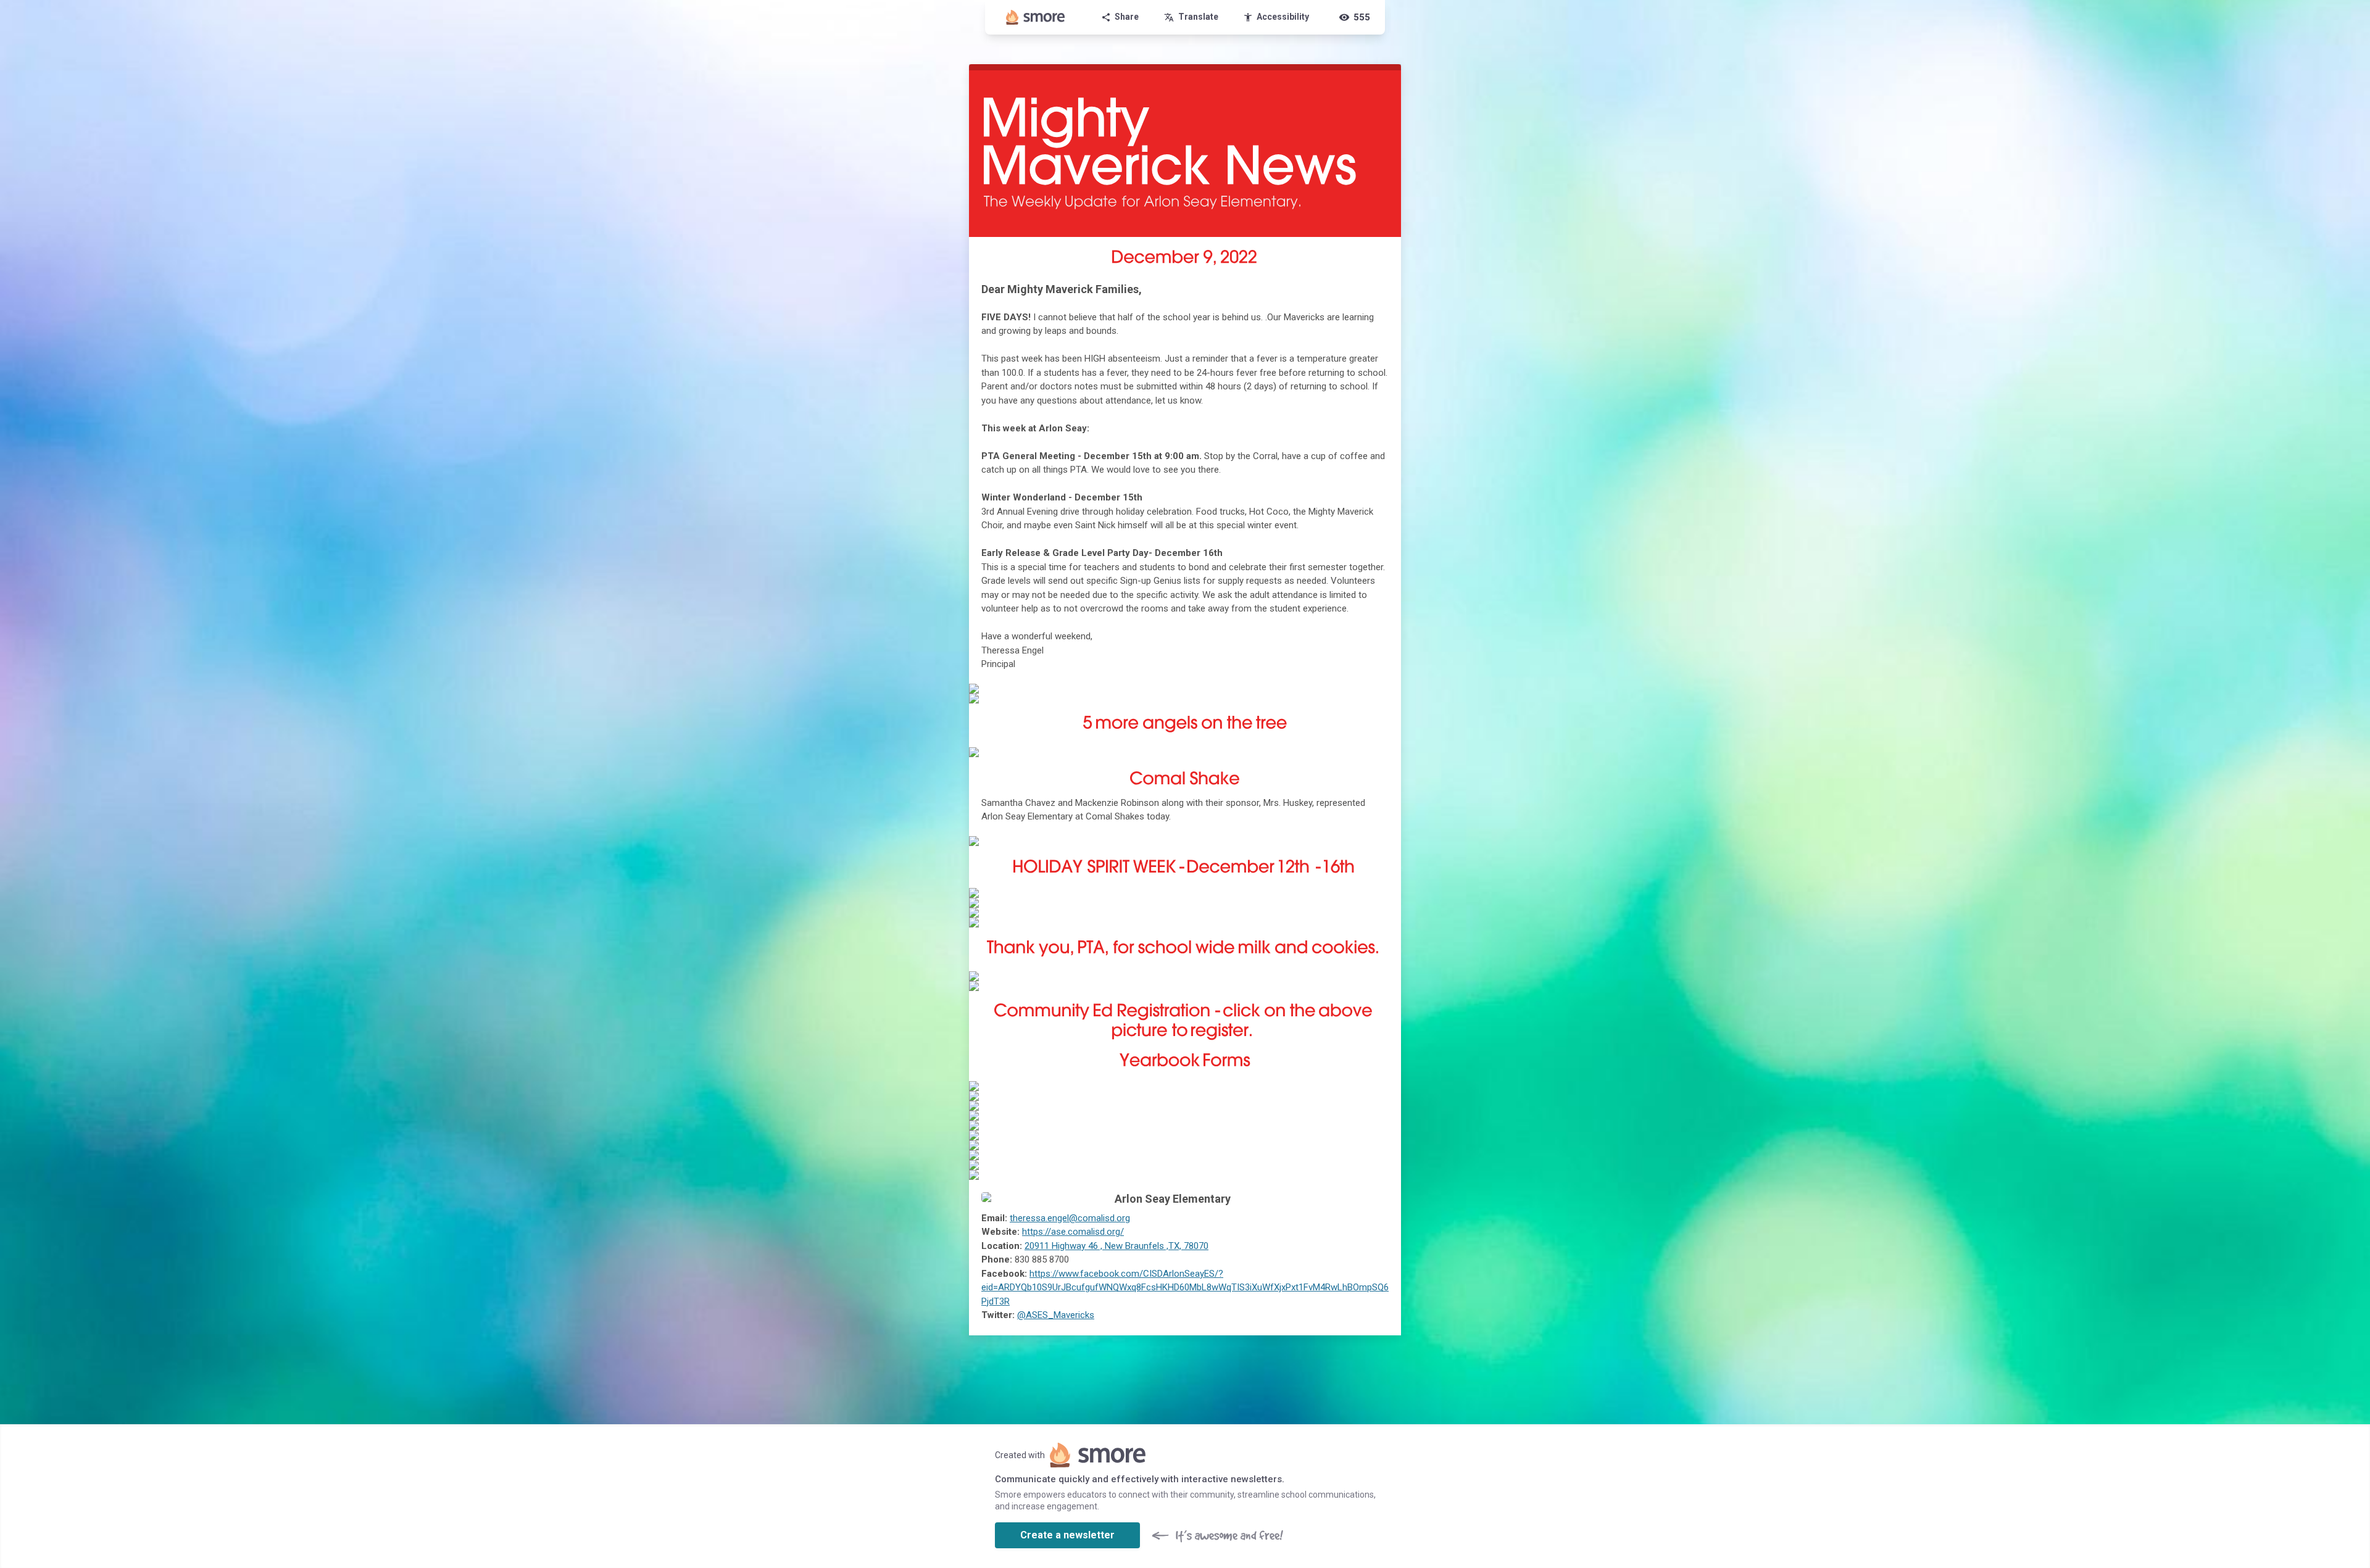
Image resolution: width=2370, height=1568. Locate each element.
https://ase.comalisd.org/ (1073, 1232)
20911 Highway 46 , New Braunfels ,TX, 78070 (1116, 1246)
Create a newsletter (1067, 1535)
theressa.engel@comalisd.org (1070, 1218)
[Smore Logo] (1036, 17)
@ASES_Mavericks (1056, 1315)
